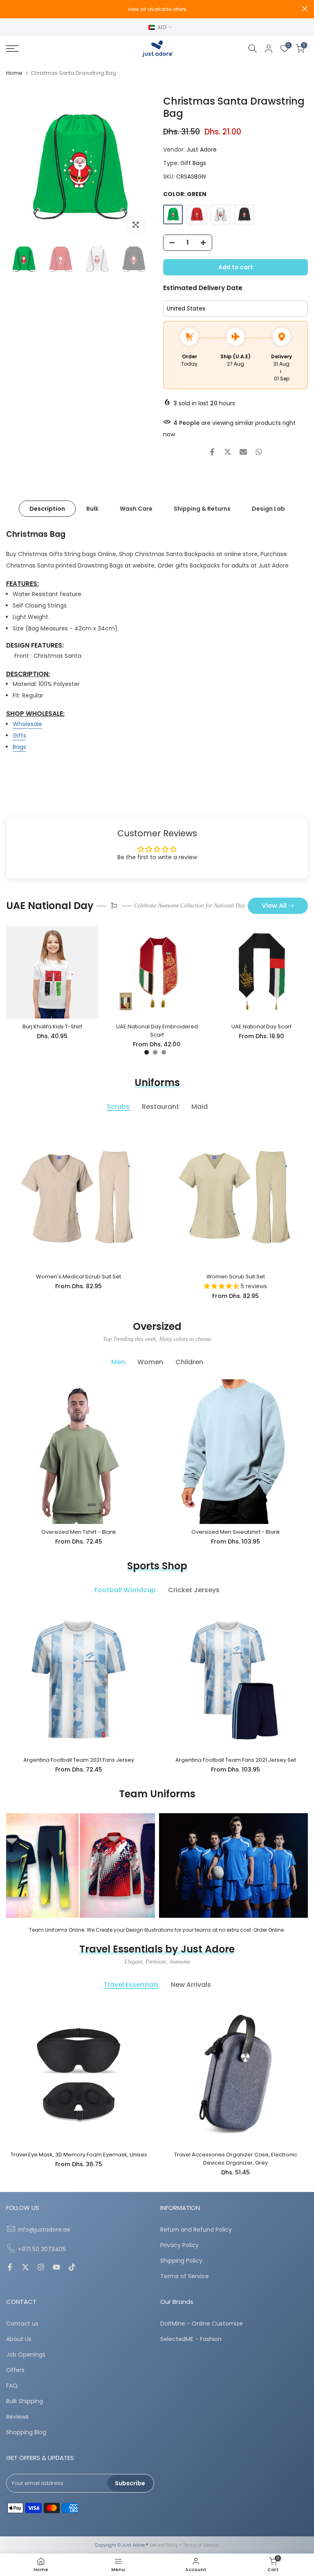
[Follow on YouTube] (56, 2268)
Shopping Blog (26, 2432)
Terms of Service (185, 2276)
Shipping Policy (181, 2261)
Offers (15, 2370)
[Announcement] (157, 9)
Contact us (22, 2324)
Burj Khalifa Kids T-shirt (52, 1027)
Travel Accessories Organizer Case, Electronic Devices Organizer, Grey (236, 2159)
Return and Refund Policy (196, 2230)
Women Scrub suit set (236, 1277)
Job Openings (26, 2355)
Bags (19, 747)
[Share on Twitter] (228, 452)
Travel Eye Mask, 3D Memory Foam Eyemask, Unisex (79, 2155)
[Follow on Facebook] (10, 2268)
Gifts (19, 735)
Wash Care (136, 509)
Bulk (92, 509)
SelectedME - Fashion (191, 2339)
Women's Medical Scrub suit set (78, 1277)
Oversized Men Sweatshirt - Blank (236, 1532)
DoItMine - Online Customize (202, 2324)
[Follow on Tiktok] (72, 2268)
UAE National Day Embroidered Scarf (157, 1031)
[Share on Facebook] (212, 452)
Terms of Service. (201, 2545)
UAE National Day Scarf (261, 1027)
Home (14, 73)
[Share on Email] (243, 452)
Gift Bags (193, 163)
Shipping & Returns (202, 509)
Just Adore (202, 150)
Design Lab (268, 509)
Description (47, 509)
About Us (19, 2339)
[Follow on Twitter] (25, 2268)
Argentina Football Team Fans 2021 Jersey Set (236, 1760)
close (9, 9)
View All (274, 906)
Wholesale (27, 724)
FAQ (12, 2386)
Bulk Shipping (25, 2401)
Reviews (17, 2417)
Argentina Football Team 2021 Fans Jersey (79, 1760)
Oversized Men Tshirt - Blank (79, 1532)
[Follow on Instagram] (41, 2268)
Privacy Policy (179, 2245)
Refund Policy (164, 2545)
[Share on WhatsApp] (259, 452)
